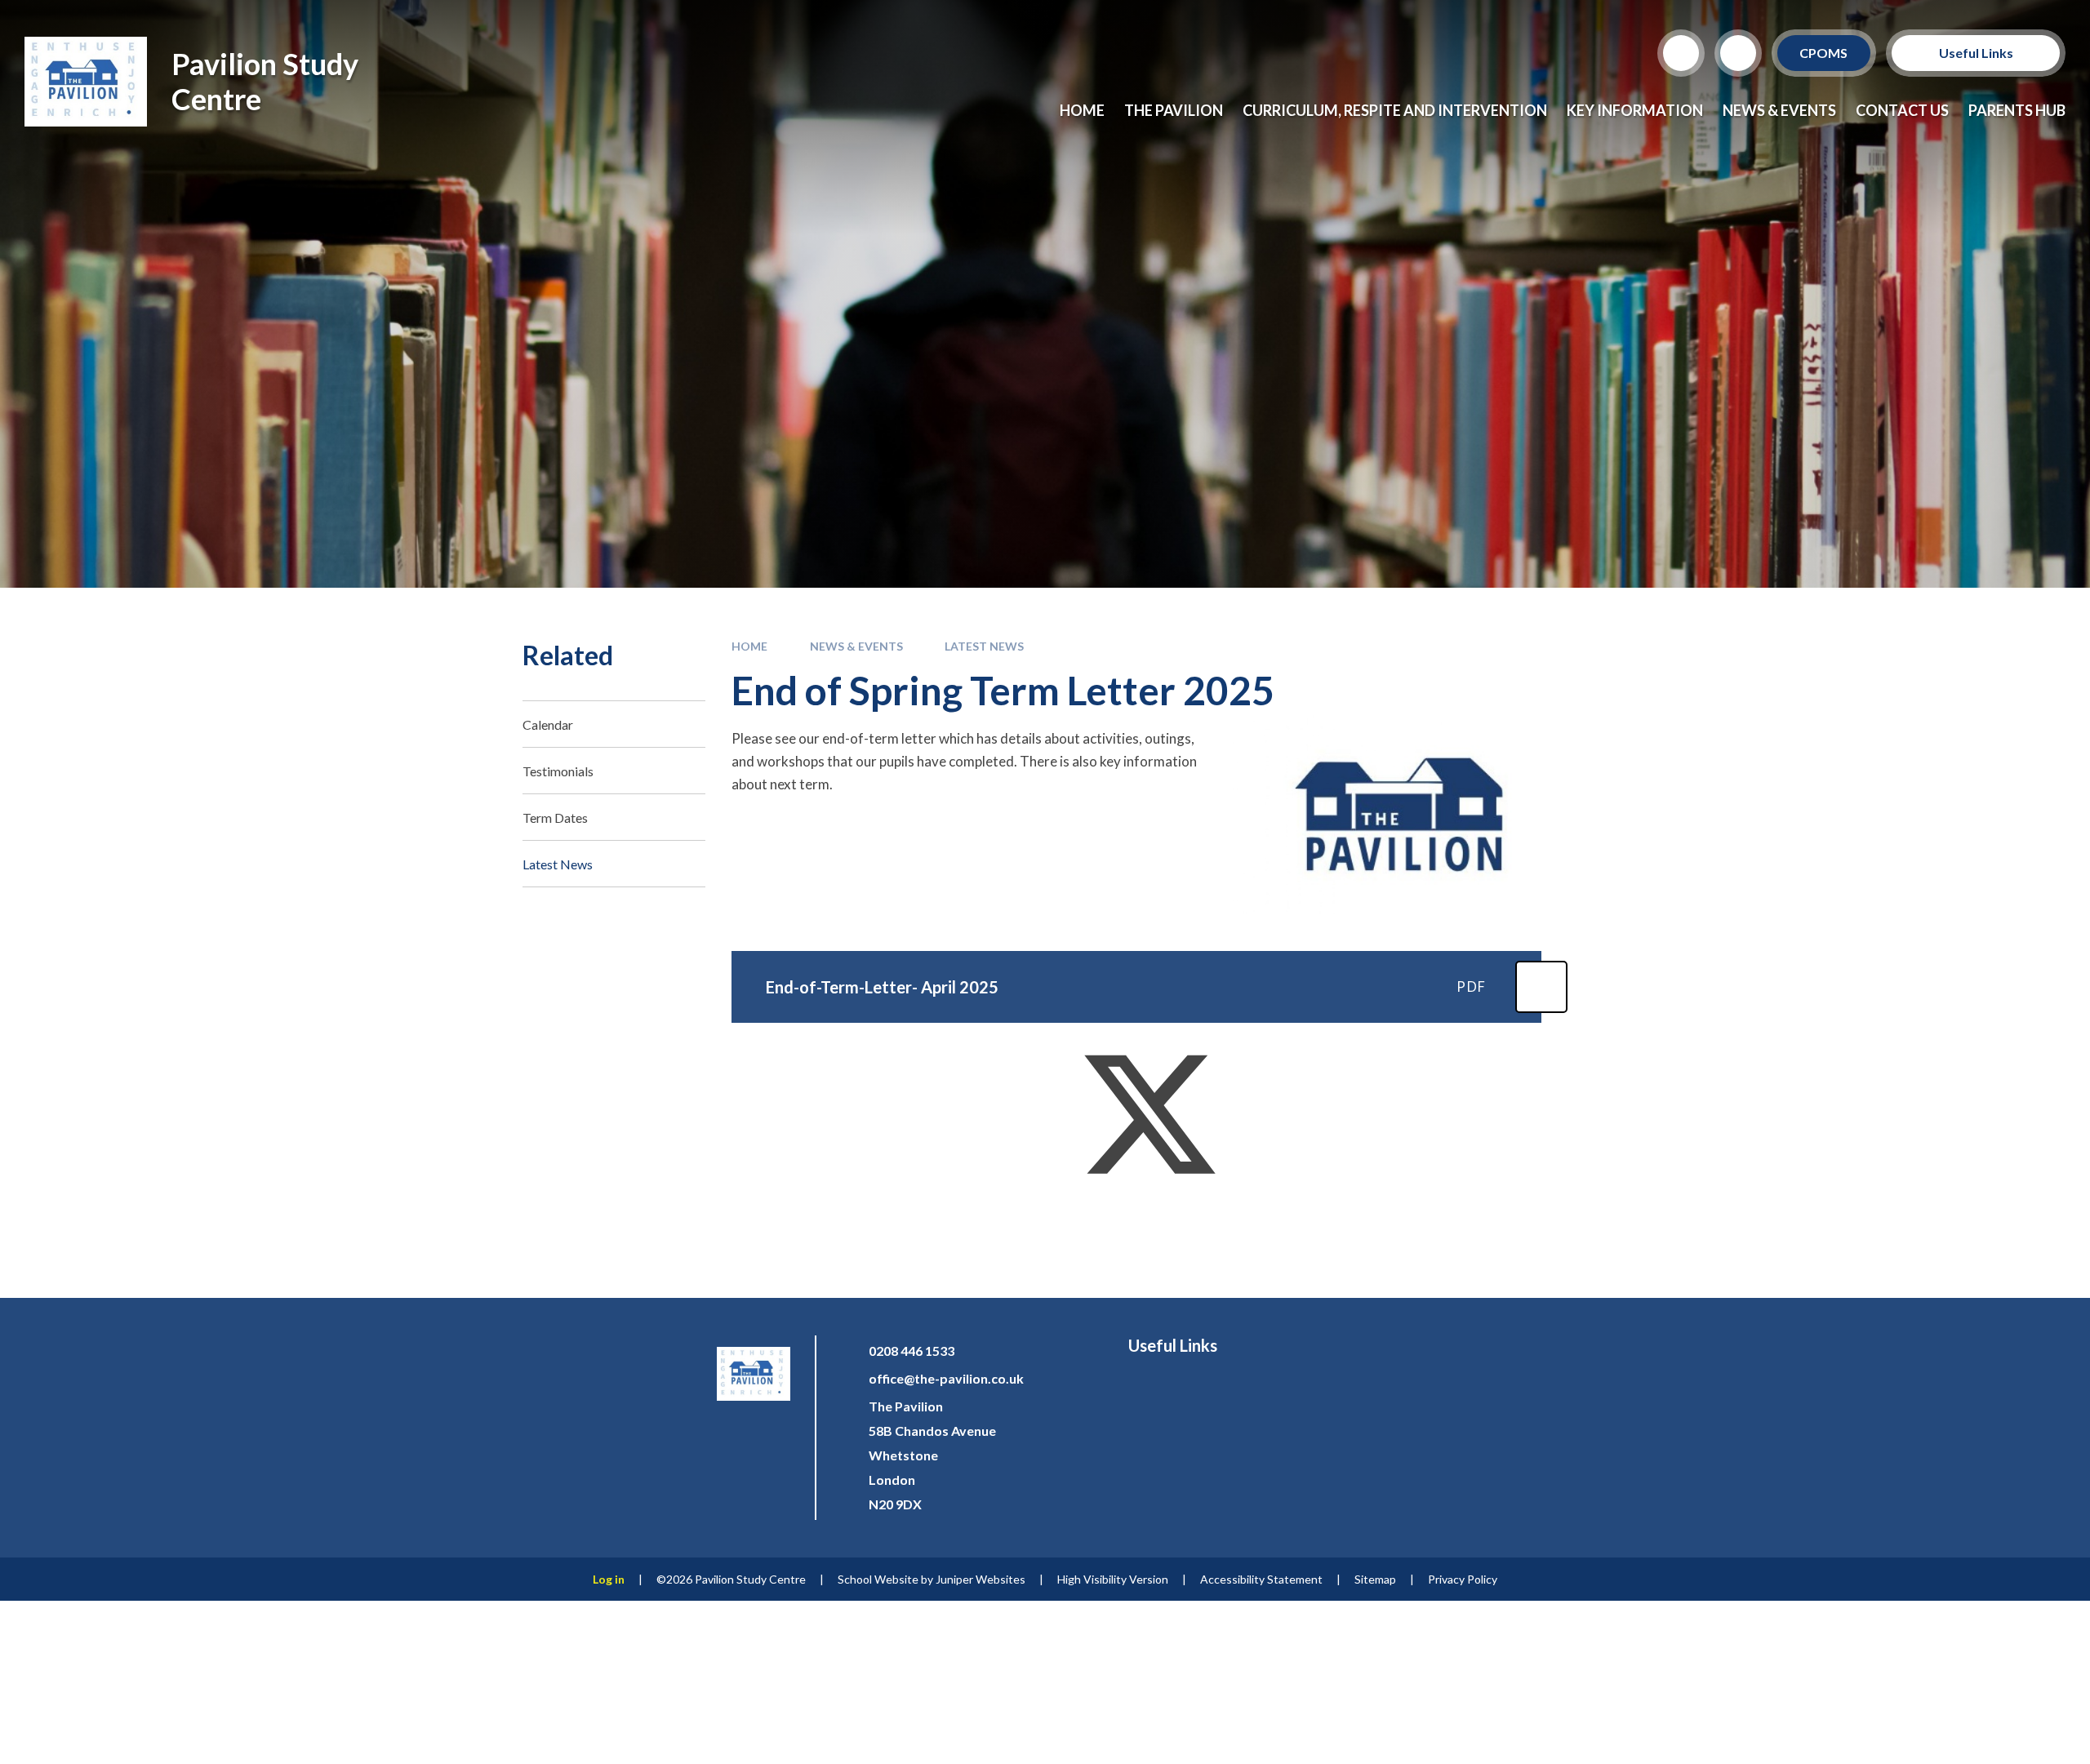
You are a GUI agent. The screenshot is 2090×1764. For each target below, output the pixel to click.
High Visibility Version (1113, 1579)
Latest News (984, 646)
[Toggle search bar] (1681, 53)
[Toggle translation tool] (1738, 53)
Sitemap (1375, 1579)
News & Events (856, 646)
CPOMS (1824, 53)
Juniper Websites (981, 1579)
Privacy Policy (1463, 1579)
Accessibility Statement (1261, 1579)
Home (749, 646)
